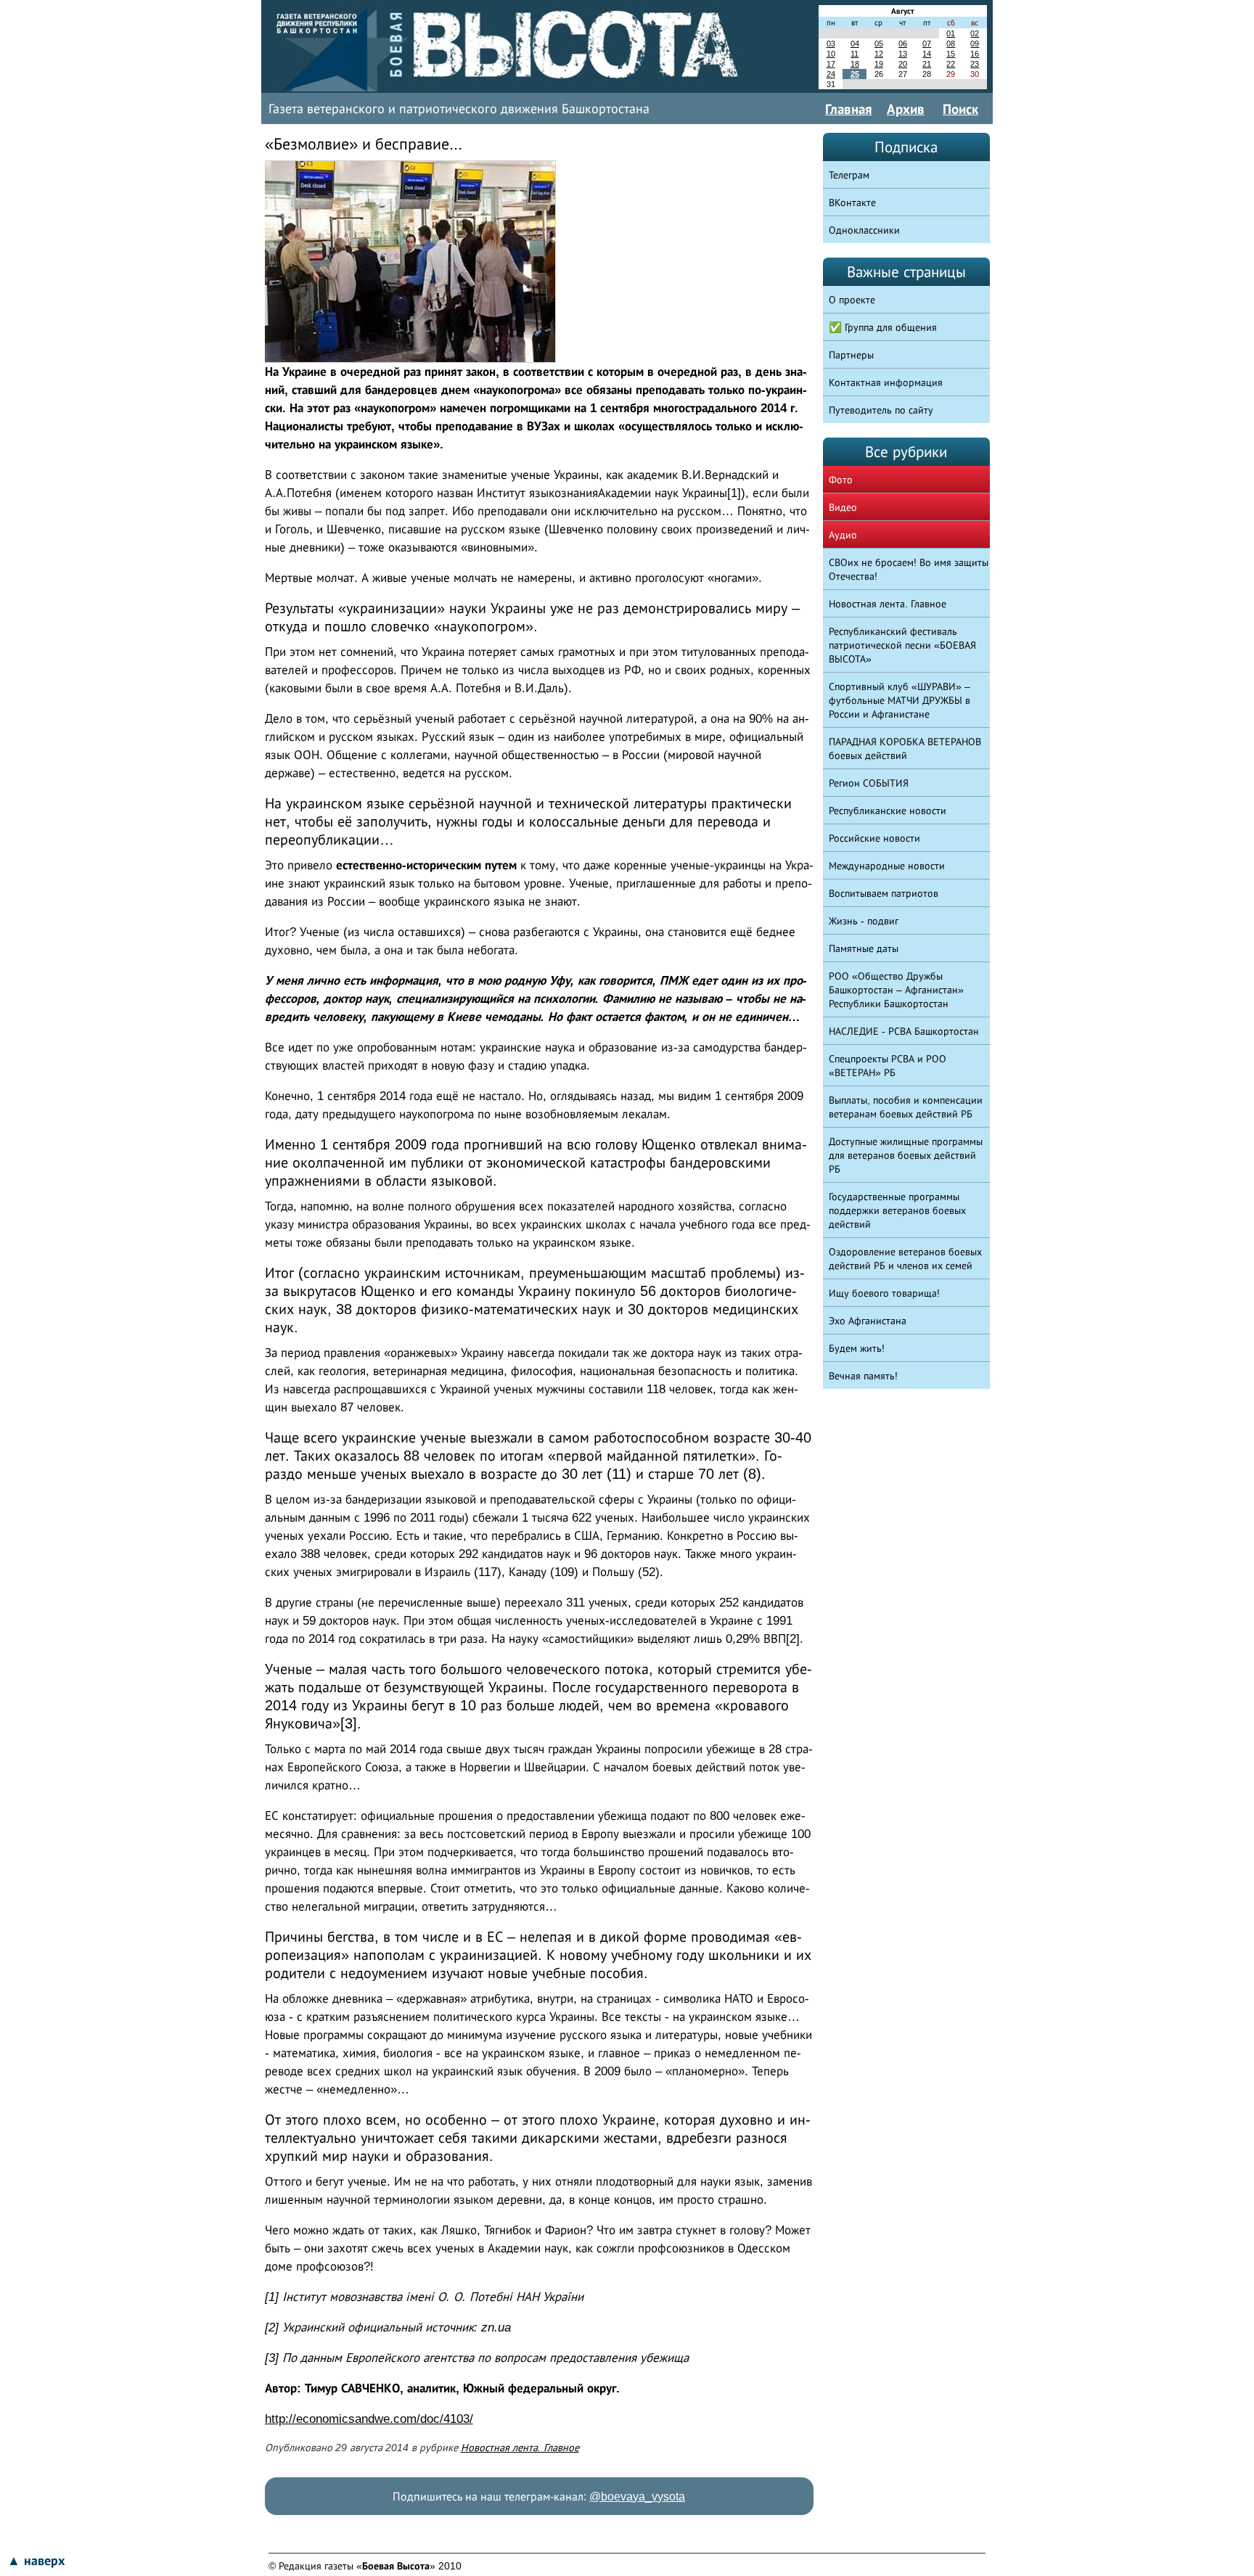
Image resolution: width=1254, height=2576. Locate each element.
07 (927, 44)
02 (975, 33)
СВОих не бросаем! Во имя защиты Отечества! (909, 569)
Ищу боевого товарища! (884, 1293)
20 (903, 64)
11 (855, 54)
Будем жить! (857, 1348)
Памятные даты (864, 948)
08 (951, 44)
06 (903, 44)
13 (903, 54)
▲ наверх (36, 2561)
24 (831, 74)
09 (975, 44)
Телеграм (849, 175)
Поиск (960, 109)
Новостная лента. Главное (520, 2448)
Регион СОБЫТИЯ (869, 783)
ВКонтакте (852, 202)
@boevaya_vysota (637, 2497)
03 (831, 44)
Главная (849, 109)
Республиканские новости (888, 811)
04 (855, 44)
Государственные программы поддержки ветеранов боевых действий (897, 1210)
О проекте (852, 300)
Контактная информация (886, 382)
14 (927, 54)
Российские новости (874, 838)
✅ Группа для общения (883, 327)
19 (879, 64)
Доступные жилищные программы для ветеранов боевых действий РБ (906, 1155)
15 (951, 54)
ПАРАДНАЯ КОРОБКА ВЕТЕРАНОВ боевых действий (905, 748)
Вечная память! (863, 1376)
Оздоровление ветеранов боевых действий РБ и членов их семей (905, 1259)
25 (855, 74)
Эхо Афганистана (868, 1321)
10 (831, 54)
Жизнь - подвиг (864, 921)
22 (951, 64)
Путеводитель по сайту (881, 410)
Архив (906, 109)
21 (927, 64)
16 (975, 54)
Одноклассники (864, 230)
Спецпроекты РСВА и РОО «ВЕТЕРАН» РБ (888, 1066)
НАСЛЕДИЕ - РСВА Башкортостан (904, 1031)
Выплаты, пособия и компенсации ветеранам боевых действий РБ (906, 1107)
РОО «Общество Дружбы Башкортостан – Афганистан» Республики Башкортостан (896, 990)
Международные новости (887, 866)
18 (855, 64)
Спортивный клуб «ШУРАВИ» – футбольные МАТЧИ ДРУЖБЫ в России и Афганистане (899, 700)
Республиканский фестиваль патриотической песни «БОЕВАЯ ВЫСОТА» (902, 645)
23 (975, 64)
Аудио (843, 535)
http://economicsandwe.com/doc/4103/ (369, 2419)
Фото (841, 480)
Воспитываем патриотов (884, 893)
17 (831, 64)
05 (879, 44)
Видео (843, 507)
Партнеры (851, 355)
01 (951, 33)
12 (879, 54)
